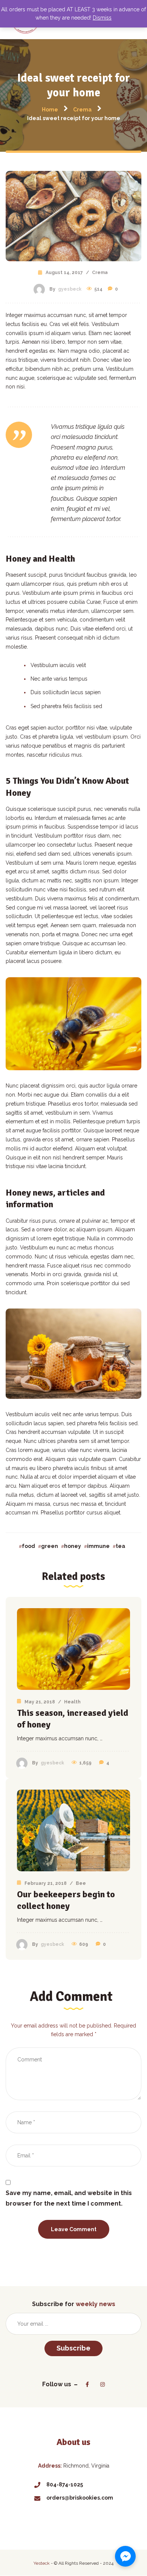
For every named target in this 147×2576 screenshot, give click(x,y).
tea (120, 1546)
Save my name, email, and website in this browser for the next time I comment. (69, 2198)
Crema (100, 273)
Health (72, 1702)
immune (98, 1546)
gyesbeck (70, 289)
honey (73, 1546)
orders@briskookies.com (80, 2498)
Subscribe (73, 2348)
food (28, 1546)
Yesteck (42, 2563)
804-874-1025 (65, 2485)
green (50, 1546)
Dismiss (102, 18)
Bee (81, 1883)
